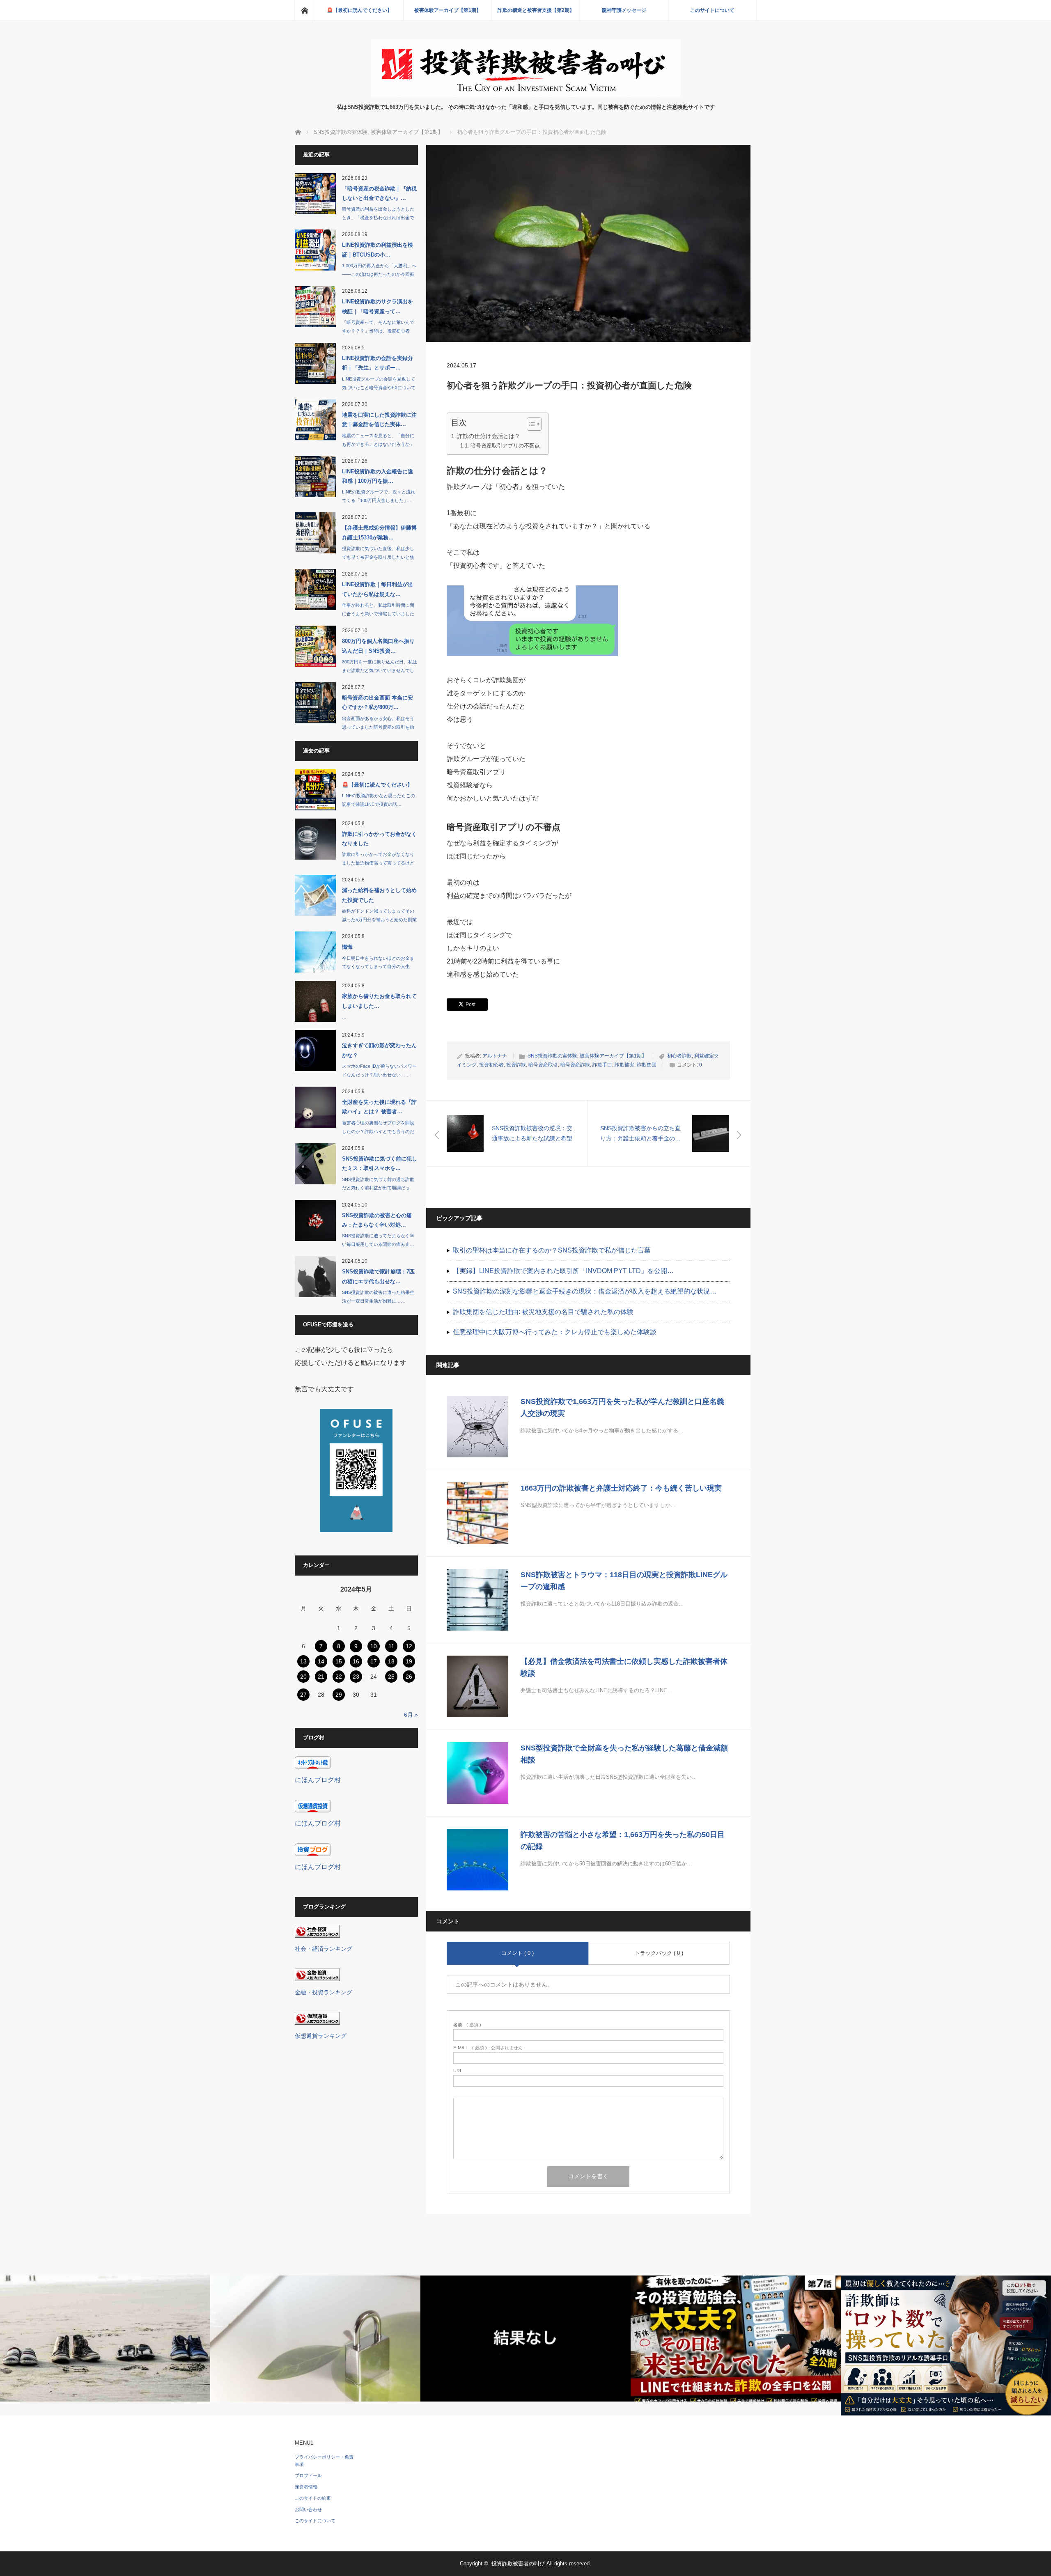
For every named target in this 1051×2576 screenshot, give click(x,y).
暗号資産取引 (543, 1065)
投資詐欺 (516, 1065)
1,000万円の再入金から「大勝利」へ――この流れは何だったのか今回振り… (379, 274)
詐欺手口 (602, 1065)
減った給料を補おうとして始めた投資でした (379, 895)
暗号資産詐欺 (575, 1065)
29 (339, 1695)
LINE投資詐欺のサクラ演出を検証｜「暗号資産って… (377, 306)
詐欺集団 (647, 1065)
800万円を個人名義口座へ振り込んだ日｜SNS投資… (378, 646)
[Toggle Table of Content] (530, 424)
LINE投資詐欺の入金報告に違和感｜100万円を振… (377, 476)
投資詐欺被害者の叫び (518, 2563)
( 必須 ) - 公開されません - (489, 2048)
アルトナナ (495, 1056)
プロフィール (308, 2475)
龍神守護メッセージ (624, 10)
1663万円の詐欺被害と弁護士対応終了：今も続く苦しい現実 (621, 1488)
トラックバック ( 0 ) (659, 1953)
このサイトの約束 (313, 2498)
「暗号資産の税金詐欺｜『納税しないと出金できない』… (379, 193)
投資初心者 (491, 1065)
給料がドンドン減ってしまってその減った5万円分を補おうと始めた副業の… (379, 920)
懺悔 (347, 947)
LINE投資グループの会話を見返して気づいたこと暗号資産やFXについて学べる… (379, 388)
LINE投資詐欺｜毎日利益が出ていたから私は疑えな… (377, 589)
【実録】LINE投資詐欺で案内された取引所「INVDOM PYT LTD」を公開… (563, 1271)
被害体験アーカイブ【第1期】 (448, 10)
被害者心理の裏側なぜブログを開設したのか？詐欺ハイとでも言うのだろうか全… (378, 1131)
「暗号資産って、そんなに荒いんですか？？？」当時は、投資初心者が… (378, 331)
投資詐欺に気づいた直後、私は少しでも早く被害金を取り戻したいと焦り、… (378, 557)
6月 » (411, 1715)
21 (321, 1677)
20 (303, 1677)
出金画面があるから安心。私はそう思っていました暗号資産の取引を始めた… (378, 727)
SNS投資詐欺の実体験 (552, 1056)
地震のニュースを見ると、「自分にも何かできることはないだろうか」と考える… (378, 444)
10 (374, 1646)
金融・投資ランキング (324, 1992)
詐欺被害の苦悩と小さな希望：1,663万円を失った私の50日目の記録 (623, 1841)
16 (356, 1661)
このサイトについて (712, 10)
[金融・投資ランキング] (317, 1979)
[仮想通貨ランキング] (317, 2022)
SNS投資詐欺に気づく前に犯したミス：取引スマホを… (380, 1163)
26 (409, 1677)
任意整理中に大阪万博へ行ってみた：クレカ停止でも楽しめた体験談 (555, 1332)
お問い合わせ (308, 2509)
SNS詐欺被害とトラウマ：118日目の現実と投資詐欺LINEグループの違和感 (624, 1581)
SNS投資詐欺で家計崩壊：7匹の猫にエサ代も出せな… (378, 1276)
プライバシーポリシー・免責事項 (324, 2461)
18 (391, 1661)
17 (374, 1661)
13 (303, 1661)
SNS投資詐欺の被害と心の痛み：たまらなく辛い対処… (377, 1220)
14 (321, 1661)
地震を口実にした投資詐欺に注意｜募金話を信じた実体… (379, 420)
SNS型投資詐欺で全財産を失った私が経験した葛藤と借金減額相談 (624, 1754)
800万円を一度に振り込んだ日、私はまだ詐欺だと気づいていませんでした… (380, 670)
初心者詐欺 (679, 1056)
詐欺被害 (624, 1065)
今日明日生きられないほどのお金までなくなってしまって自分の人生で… (378, 967)
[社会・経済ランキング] (317, 1935)
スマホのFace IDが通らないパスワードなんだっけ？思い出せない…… (379, 1070)
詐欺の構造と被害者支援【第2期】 (536, 10)
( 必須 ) (467, 2025)
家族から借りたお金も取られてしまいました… (379, 1001)
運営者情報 (306, 2487)
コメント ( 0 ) (517, 1953)
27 (303, 1695)
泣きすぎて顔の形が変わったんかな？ (379, 1050)
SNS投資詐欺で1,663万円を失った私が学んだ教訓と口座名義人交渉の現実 (622, 1407)
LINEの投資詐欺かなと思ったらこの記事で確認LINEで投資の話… (379, 800)
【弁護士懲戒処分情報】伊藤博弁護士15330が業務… (379, 532)
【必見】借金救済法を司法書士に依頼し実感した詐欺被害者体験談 (624, 1667)
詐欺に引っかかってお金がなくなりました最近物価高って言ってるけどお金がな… (378, 863)
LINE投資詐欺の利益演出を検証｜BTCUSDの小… (377, 250)
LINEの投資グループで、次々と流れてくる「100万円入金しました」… (379, 496)
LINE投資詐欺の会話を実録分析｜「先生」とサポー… (377, 363)
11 (391, 1646)
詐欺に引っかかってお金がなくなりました (379, 839)
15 (339, 1661)
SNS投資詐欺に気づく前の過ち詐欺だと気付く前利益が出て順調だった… (378, 1188)
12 (409, 1646)
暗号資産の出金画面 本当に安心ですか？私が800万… (377, 702)
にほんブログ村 (318, 1780)
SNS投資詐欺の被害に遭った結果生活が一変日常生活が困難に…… (378, 1297)
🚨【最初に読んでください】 (359, 10)
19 (409, 1661)
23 (356, 1677)
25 (391, 1677)
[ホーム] (305, 10)
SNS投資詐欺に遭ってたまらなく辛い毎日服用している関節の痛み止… (378, 1240)
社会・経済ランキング (324, 1949)
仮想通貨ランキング (321, 2036)
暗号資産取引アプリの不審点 (505, 446)
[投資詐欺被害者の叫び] (526, 95)
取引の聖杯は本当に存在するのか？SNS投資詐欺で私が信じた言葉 (552, 1250)
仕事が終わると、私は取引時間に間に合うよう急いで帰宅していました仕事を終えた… (378, 614)
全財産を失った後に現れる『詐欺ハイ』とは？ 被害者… (379, 1107)
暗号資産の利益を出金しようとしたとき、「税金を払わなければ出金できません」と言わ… (378, 218)
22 (339, 1677)
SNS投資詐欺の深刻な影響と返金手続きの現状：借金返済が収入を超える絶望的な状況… (585, 1291)
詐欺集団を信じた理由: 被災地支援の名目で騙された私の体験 (543, 1312)
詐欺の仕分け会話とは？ (489, 436)
